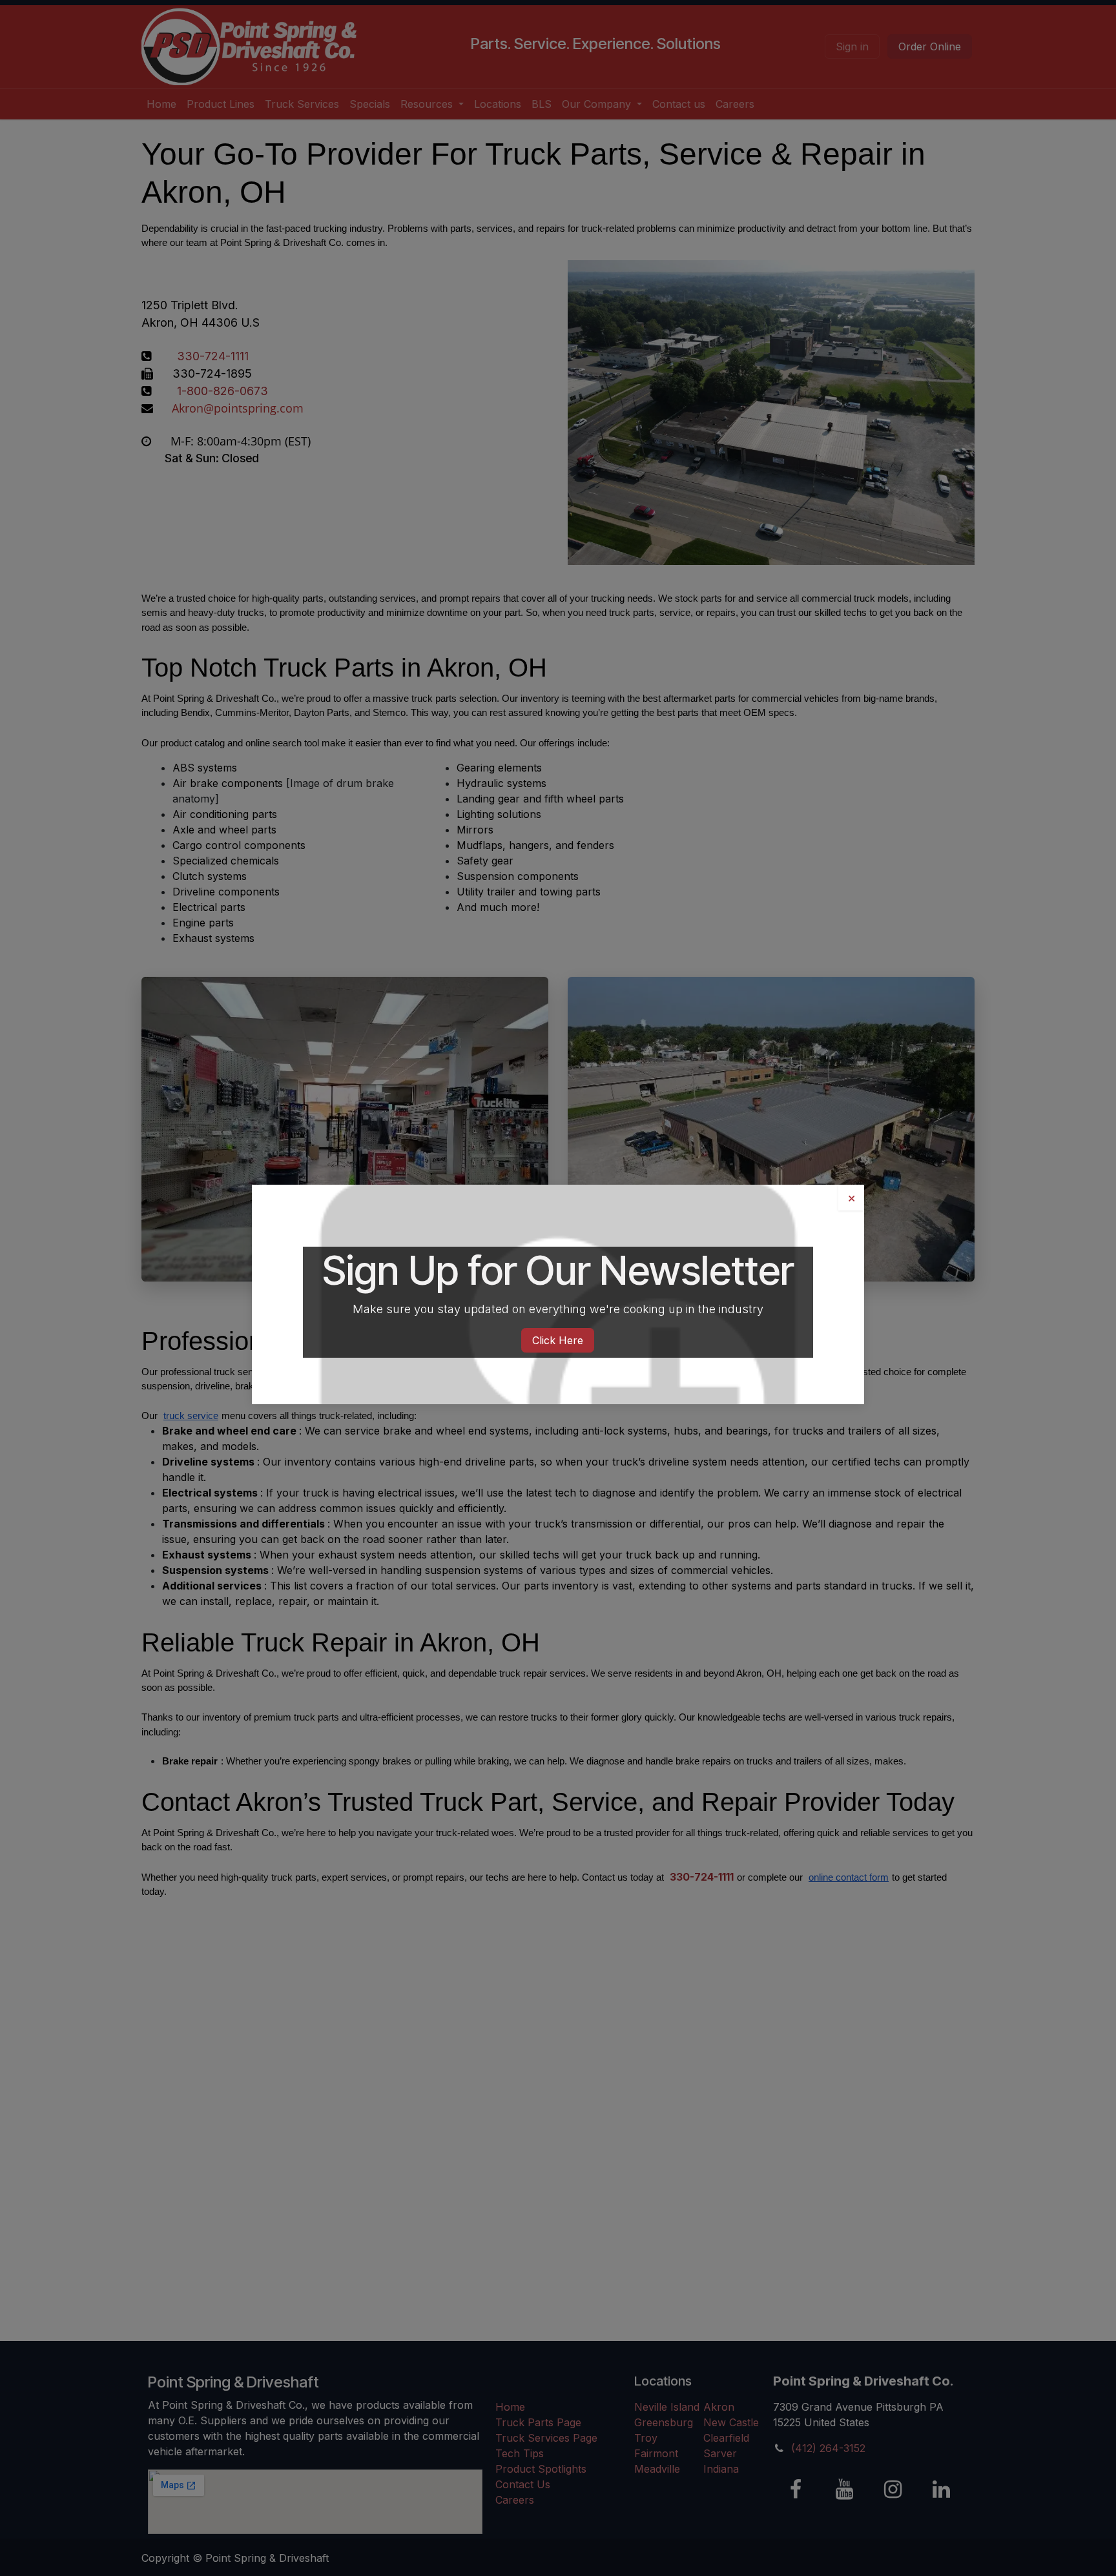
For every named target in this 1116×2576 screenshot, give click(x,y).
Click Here (558, 1340)
